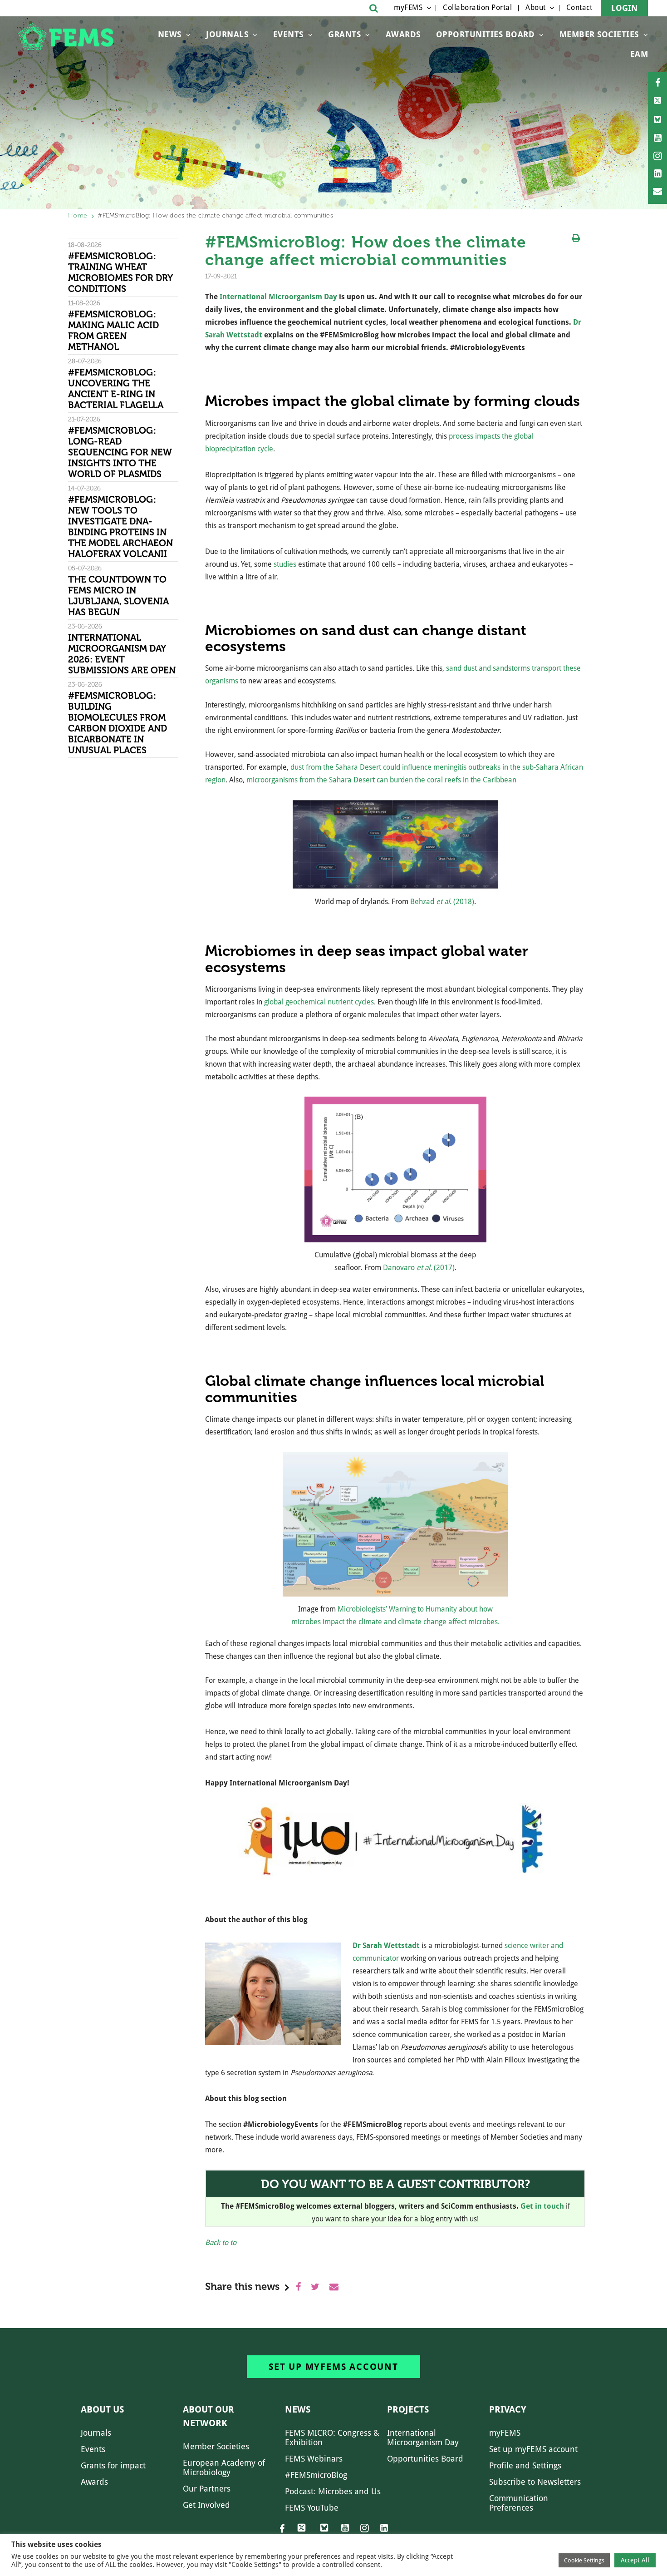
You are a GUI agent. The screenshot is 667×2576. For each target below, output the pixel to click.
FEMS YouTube (312, 2508)
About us (102, 2409)
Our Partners (207, 2489)
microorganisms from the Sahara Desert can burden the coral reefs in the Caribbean (381, 780)
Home (78, 215)
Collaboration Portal (477, 7)
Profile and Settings (525, 2465)
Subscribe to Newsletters (535, 2482)
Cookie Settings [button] (584, 2560)
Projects (408, 2409)
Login (624, 8)
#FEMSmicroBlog (316, 2475)
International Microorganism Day (278, 297)
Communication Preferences (519, 2503)
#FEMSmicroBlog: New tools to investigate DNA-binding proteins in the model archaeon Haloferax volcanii (120, 527)
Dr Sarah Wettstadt (386, 1946)
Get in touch (542, 2206)
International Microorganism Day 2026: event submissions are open (123, 654)
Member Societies (599, 34)
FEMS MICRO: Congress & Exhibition (332, 2438)
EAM (639, 54)
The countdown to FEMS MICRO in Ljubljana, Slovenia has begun (118, 596)
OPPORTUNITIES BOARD (486, 34)
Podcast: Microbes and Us (333, 2491)
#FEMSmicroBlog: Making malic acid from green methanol (113, 331)
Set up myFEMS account (333, 2367)
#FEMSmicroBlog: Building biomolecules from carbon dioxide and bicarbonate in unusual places (118, 723)
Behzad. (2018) (442, 902)
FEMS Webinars (314, 2459)
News (170, 34)
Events (288, 34)
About (536, 7)
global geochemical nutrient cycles (319, 1002)
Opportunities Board (425, 2459)
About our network (208, 2416)
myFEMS (408, 7)
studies (285, 564)
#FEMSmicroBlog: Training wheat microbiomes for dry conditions (120, 272)
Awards (403, 34)
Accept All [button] (635, 2560)
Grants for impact (113, 2465)
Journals (227, 34)
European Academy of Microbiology (224, 2467)
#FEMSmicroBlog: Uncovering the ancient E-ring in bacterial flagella (116, 389)
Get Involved (206, 2505)
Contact (579, 7)
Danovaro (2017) (419, 1268)
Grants (344, 34)
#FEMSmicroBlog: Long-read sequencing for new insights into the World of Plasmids (120, 452)
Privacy (508, 2409)
